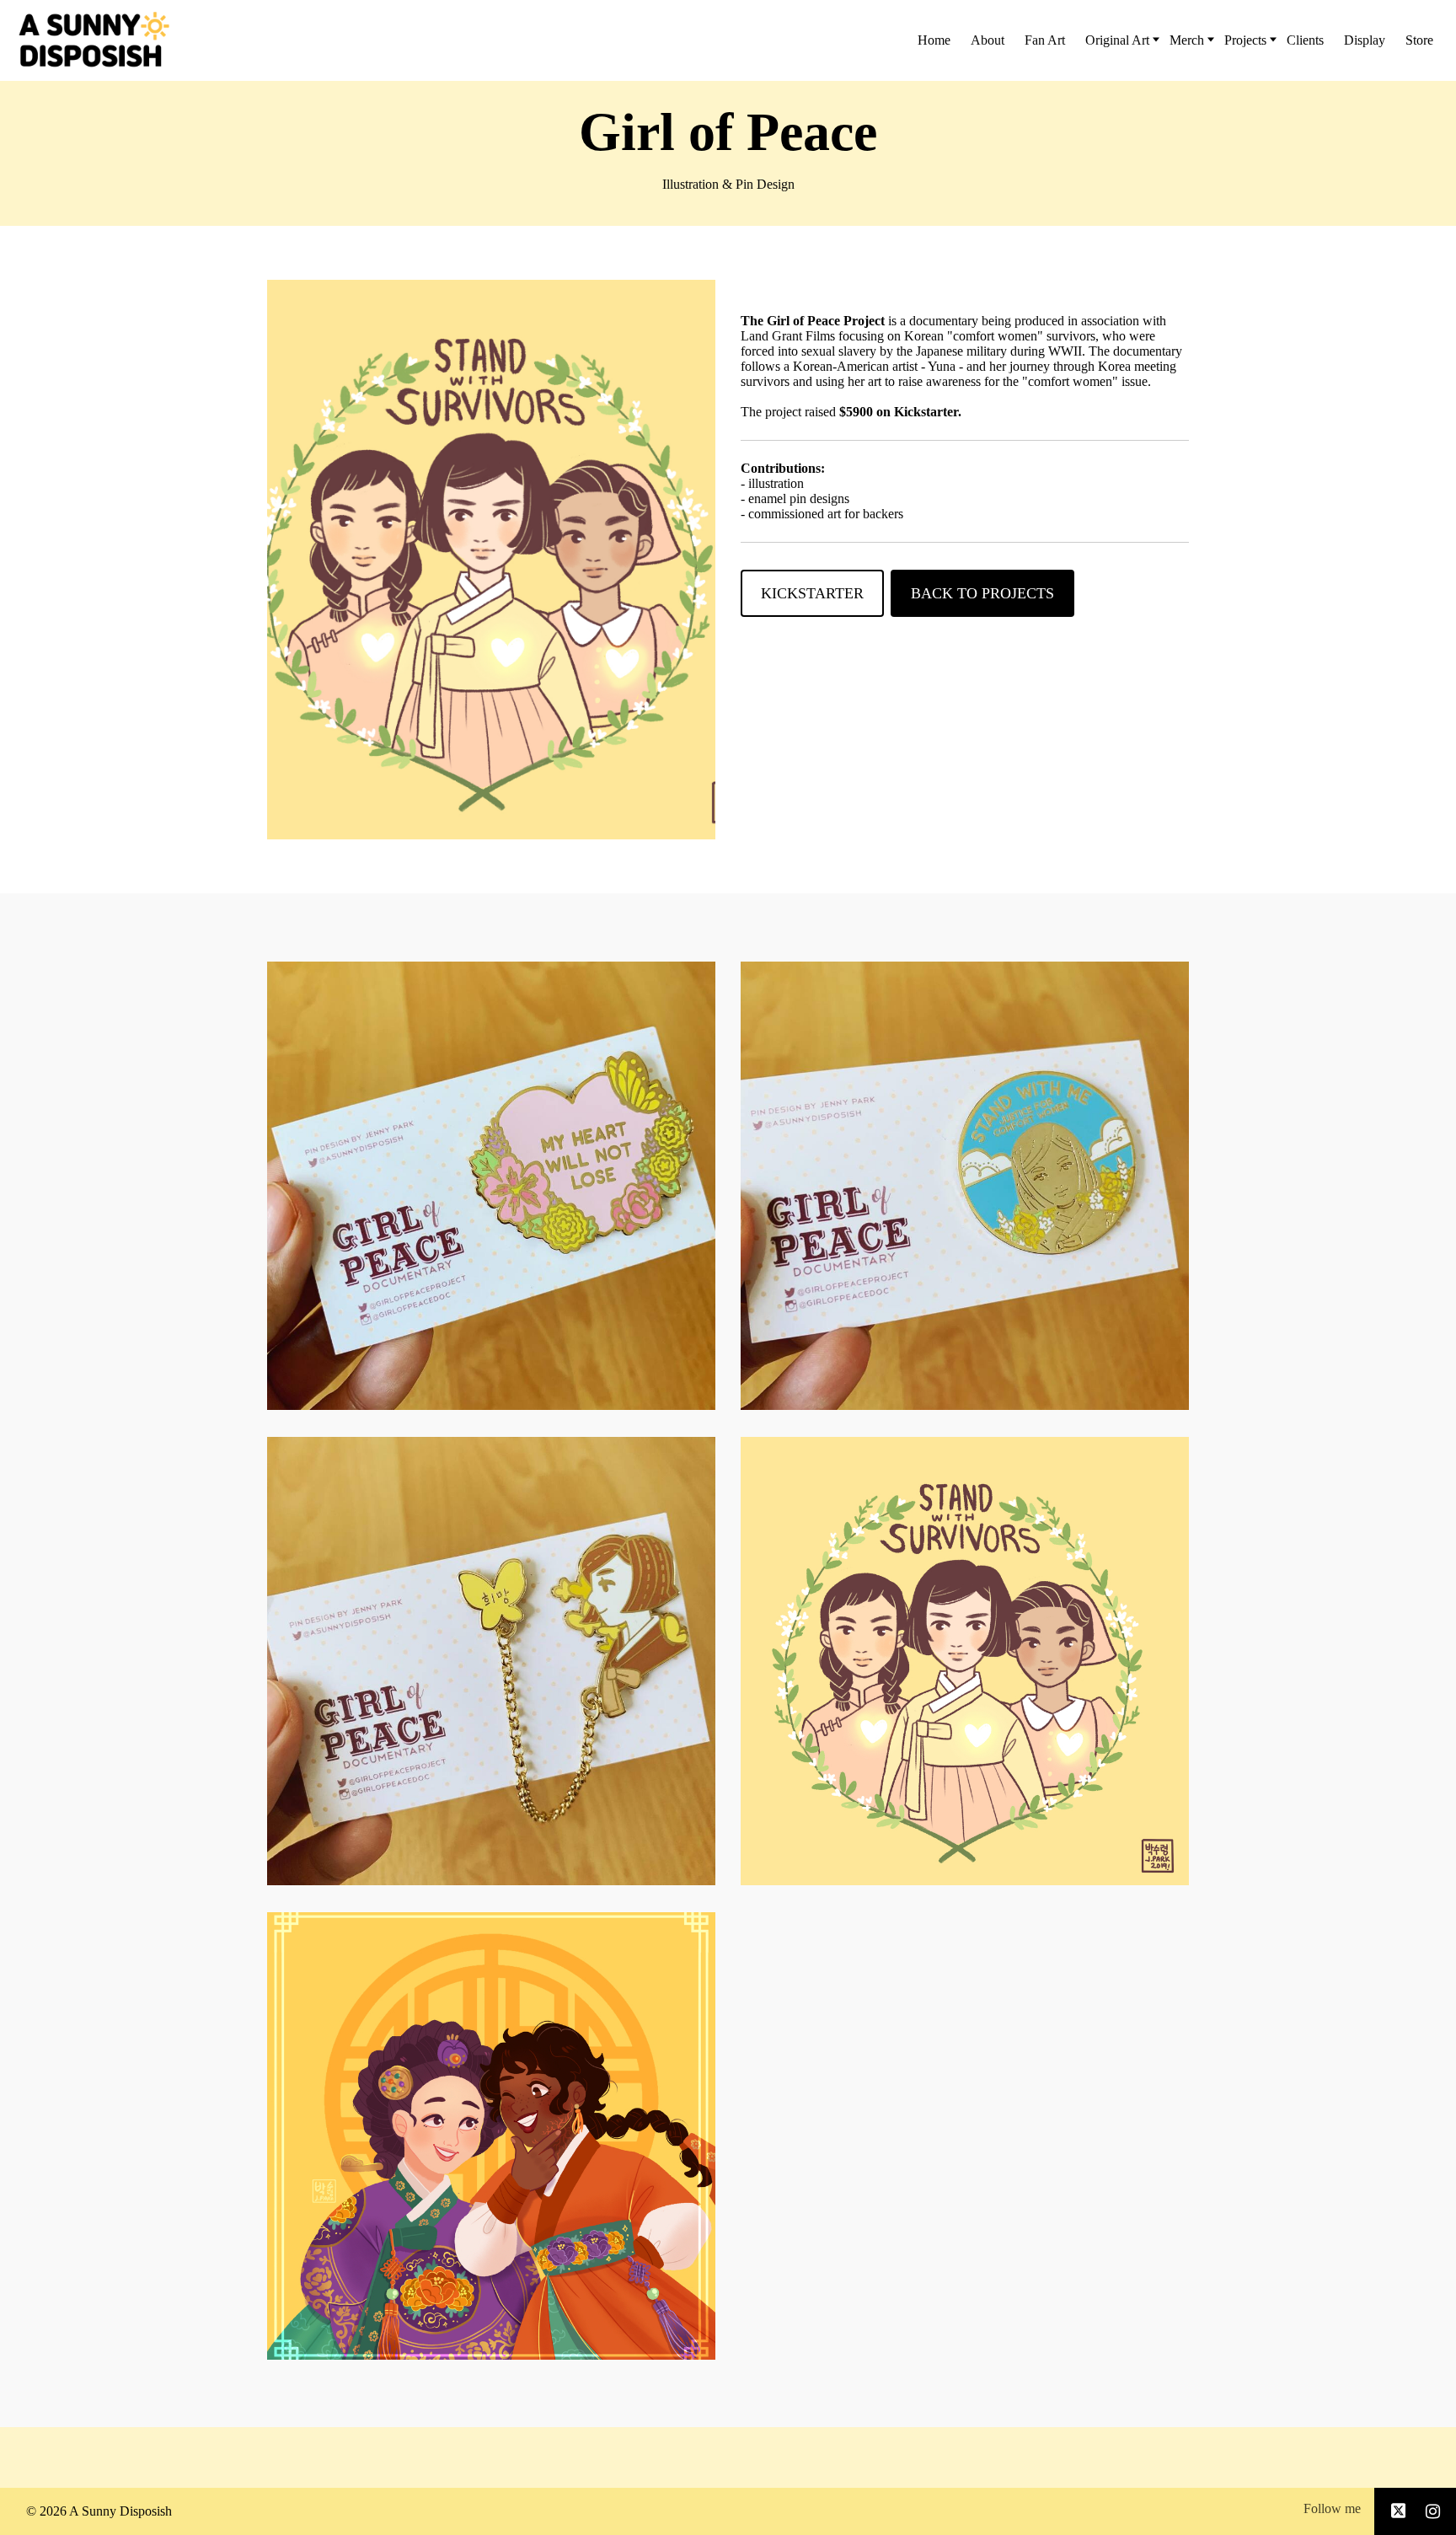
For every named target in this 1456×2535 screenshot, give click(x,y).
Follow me (1332, 2508)
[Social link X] (1399, 2511)
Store (1419, 40)
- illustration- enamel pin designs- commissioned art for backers (822, 491)
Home (934, 40)
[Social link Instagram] (1433, 2511)
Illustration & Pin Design (728, 184)
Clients (1305, 40)
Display (1365, 40)
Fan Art (1045, 40)
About (988, 40)
